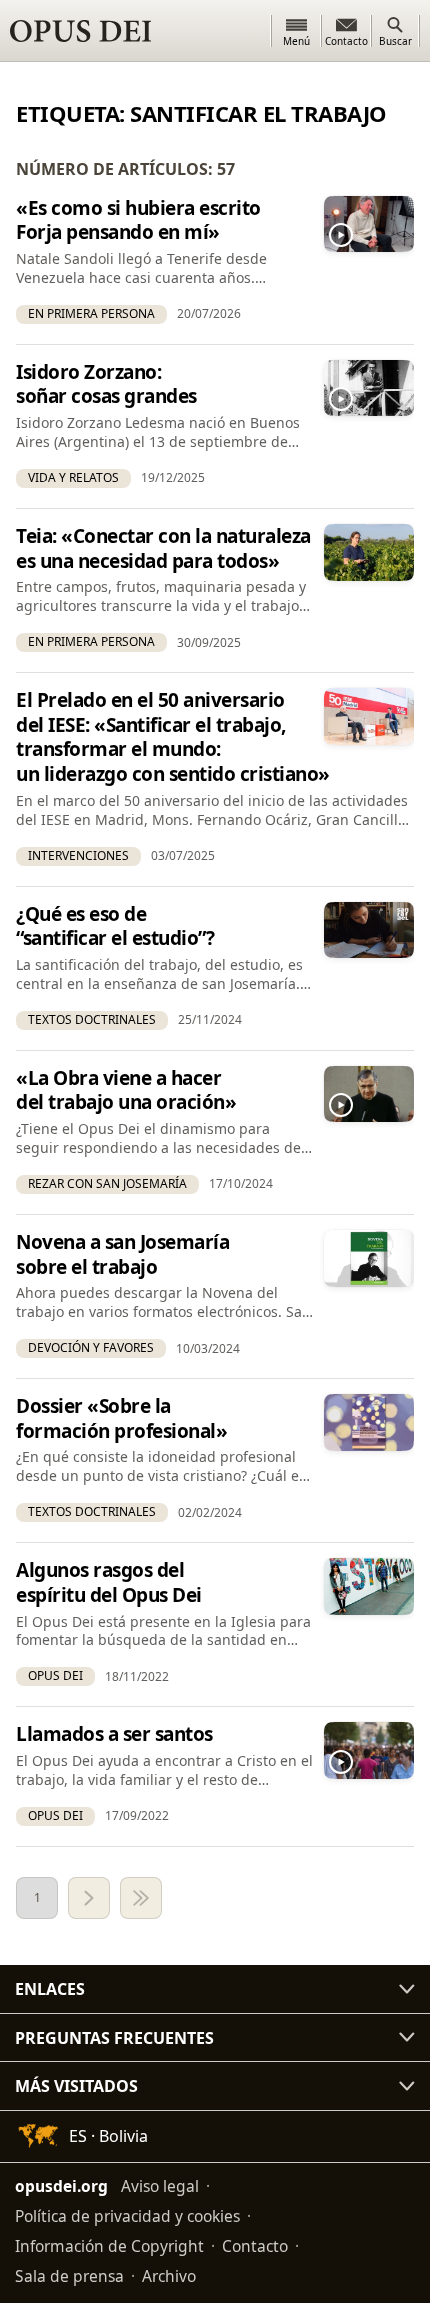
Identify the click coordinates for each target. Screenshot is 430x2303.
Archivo (169, 2276)
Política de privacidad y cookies (127, 2216)
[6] (141, 1898)
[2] (89, 1898)
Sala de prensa (69, 2276)
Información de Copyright (109, 2246)
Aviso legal (160, 2186)
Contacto (255, 2246)
